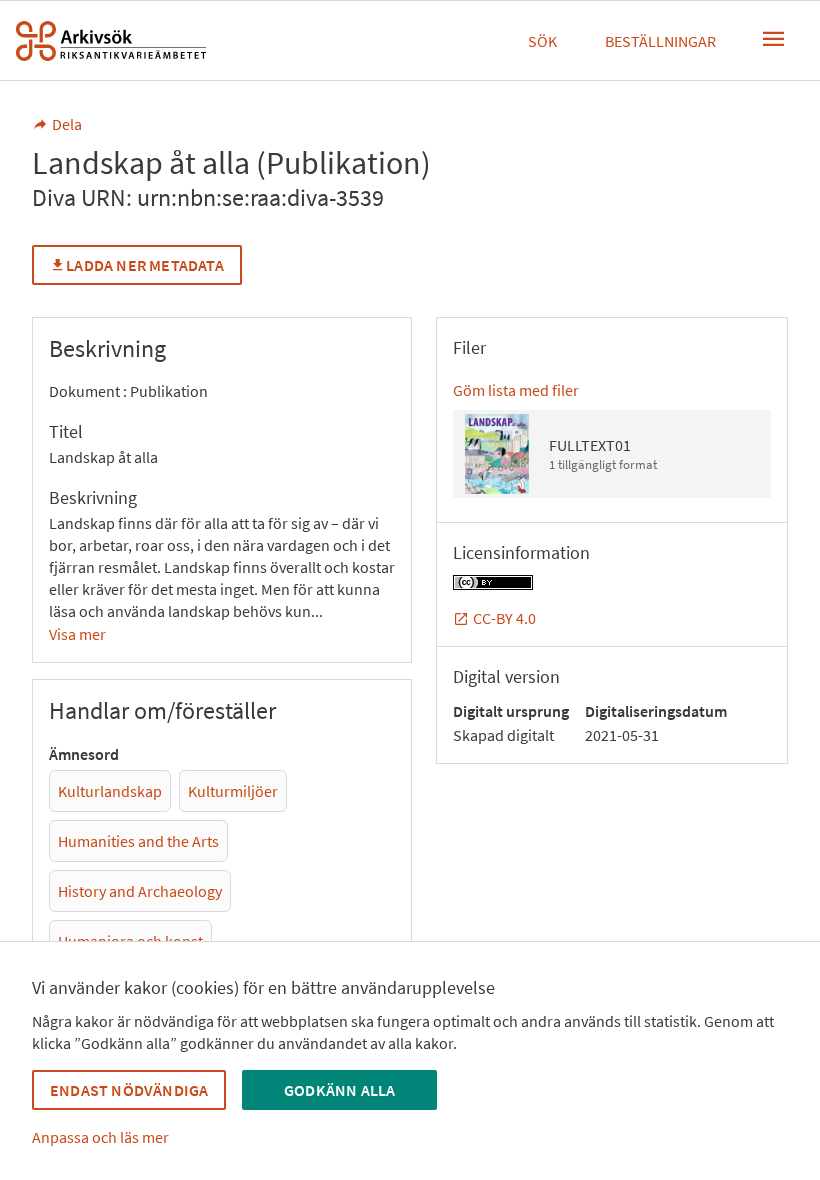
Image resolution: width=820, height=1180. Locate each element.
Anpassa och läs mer (100, 1137)
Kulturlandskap (110, 791)
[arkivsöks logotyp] (111, 41)
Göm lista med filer (516, 390)
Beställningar (660, 41)
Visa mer (77, 634)
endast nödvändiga (129, 1090)
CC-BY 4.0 (504, 618)
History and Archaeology (140, 891)
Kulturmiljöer (233, 791)
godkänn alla (339, 1090)
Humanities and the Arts (138, 841)
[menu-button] (774, 39)
